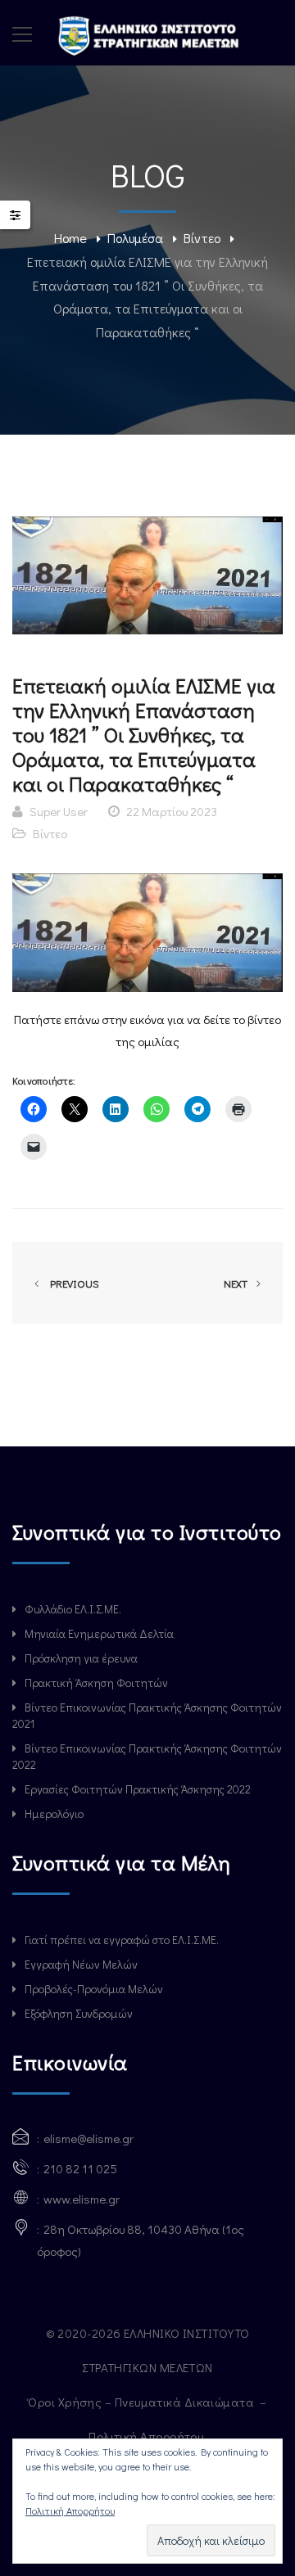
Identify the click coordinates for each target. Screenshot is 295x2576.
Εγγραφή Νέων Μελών (81, 1964)
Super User (59, 811)
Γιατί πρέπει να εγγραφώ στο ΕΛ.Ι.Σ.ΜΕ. (122, 1940)
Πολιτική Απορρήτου (147, 2436)
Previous (72, 1283)
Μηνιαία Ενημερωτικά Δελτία (99, 1633)
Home (70, 238)
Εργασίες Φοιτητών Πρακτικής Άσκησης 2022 (138, 1789)
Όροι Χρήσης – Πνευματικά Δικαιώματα (142, 2402)
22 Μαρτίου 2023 (172, 811)
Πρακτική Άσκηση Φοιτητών (96, 1683)
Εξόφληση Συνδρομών (79, 2013)
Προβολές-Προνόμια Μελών (94, 1989)
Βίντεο (202, 238)
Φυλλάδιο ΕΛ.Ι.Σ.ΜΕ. (73, 1609)
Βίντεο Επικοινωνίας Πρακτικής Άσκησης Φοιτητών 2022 (147, 1756)
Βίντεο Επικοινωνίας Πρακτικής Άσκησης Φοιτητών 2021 (147, 1715)
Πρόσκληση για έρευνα (81, 1658)
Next (237, 1283)
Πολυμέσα (135, 238)
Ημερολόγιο (54, 1814)
